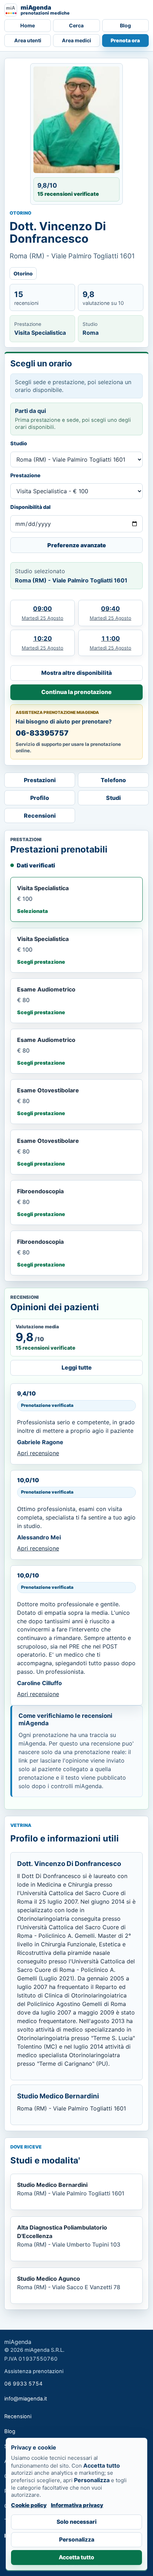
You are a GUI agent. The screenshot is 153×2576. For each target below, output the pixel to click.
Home (28, 25)
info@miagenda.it (26, 2399)
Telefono (113, 780)
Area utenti (28, 40)
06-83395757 (42, 733)
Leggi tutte (77, 1367)
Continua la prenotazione (76, 692)
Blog (125, 25)
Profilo (40, 798)
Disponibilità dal (30, 507)
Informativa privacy (77, 2505)
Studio (19, 443)
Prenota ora (125, 40)
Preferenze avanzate (77, 545)
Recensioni (40, 816)
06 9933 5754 (23, 2384)
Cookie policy (29, 2505)
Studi (114, 798)
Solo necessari (76, 2522)
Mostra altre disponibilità (76, 673)
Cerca (76, 25)
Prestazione (25, 475)
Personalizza (77, 2540)
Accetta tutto (76, 2557)
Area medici (76, 40)
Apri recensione (38, 1453)
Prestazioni (40, 780)
